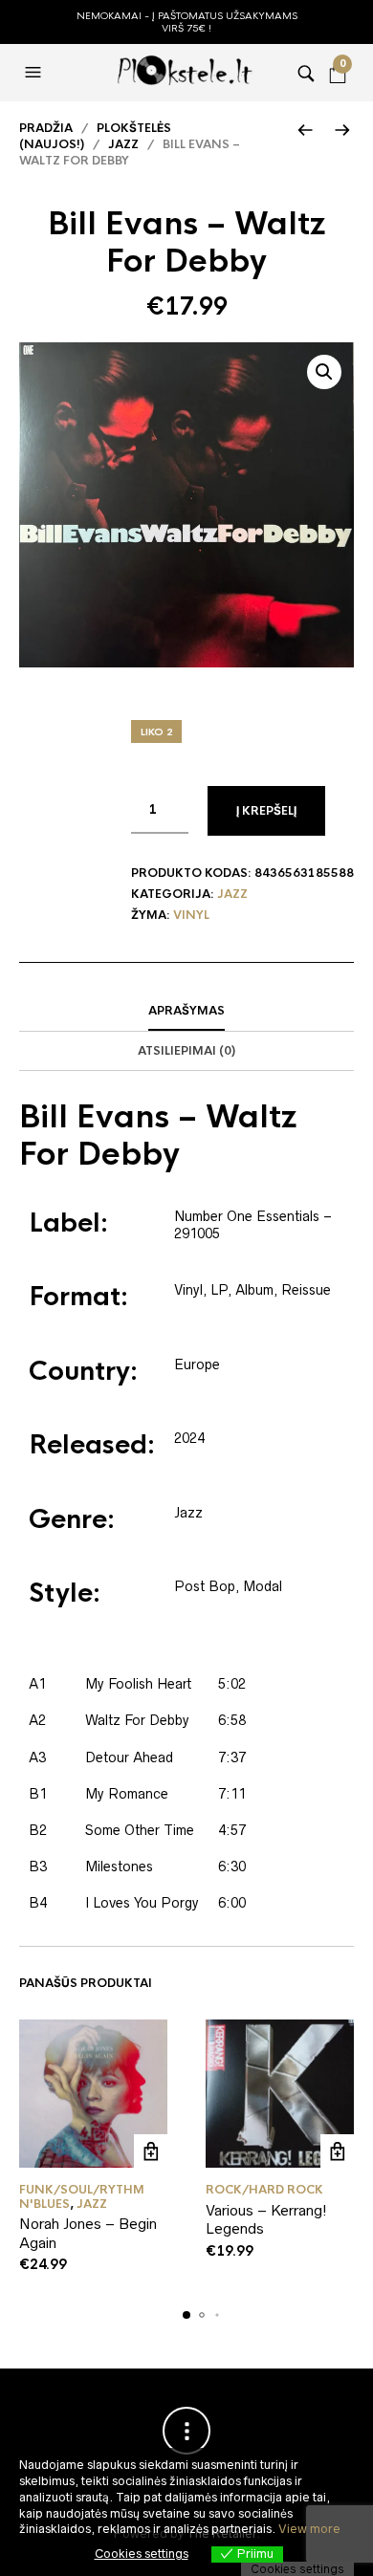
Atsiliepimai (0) (186, 1051)
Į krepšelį (266, 811)
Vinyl (191, 915)
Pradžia (46, 128)
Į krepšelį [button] (151, 2151)
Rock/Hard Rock (264, 2190)
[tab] (186, 1012)
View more (309, 2529)
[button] (35, 73)
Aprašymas (186, 1011)
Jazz (123, 144)
